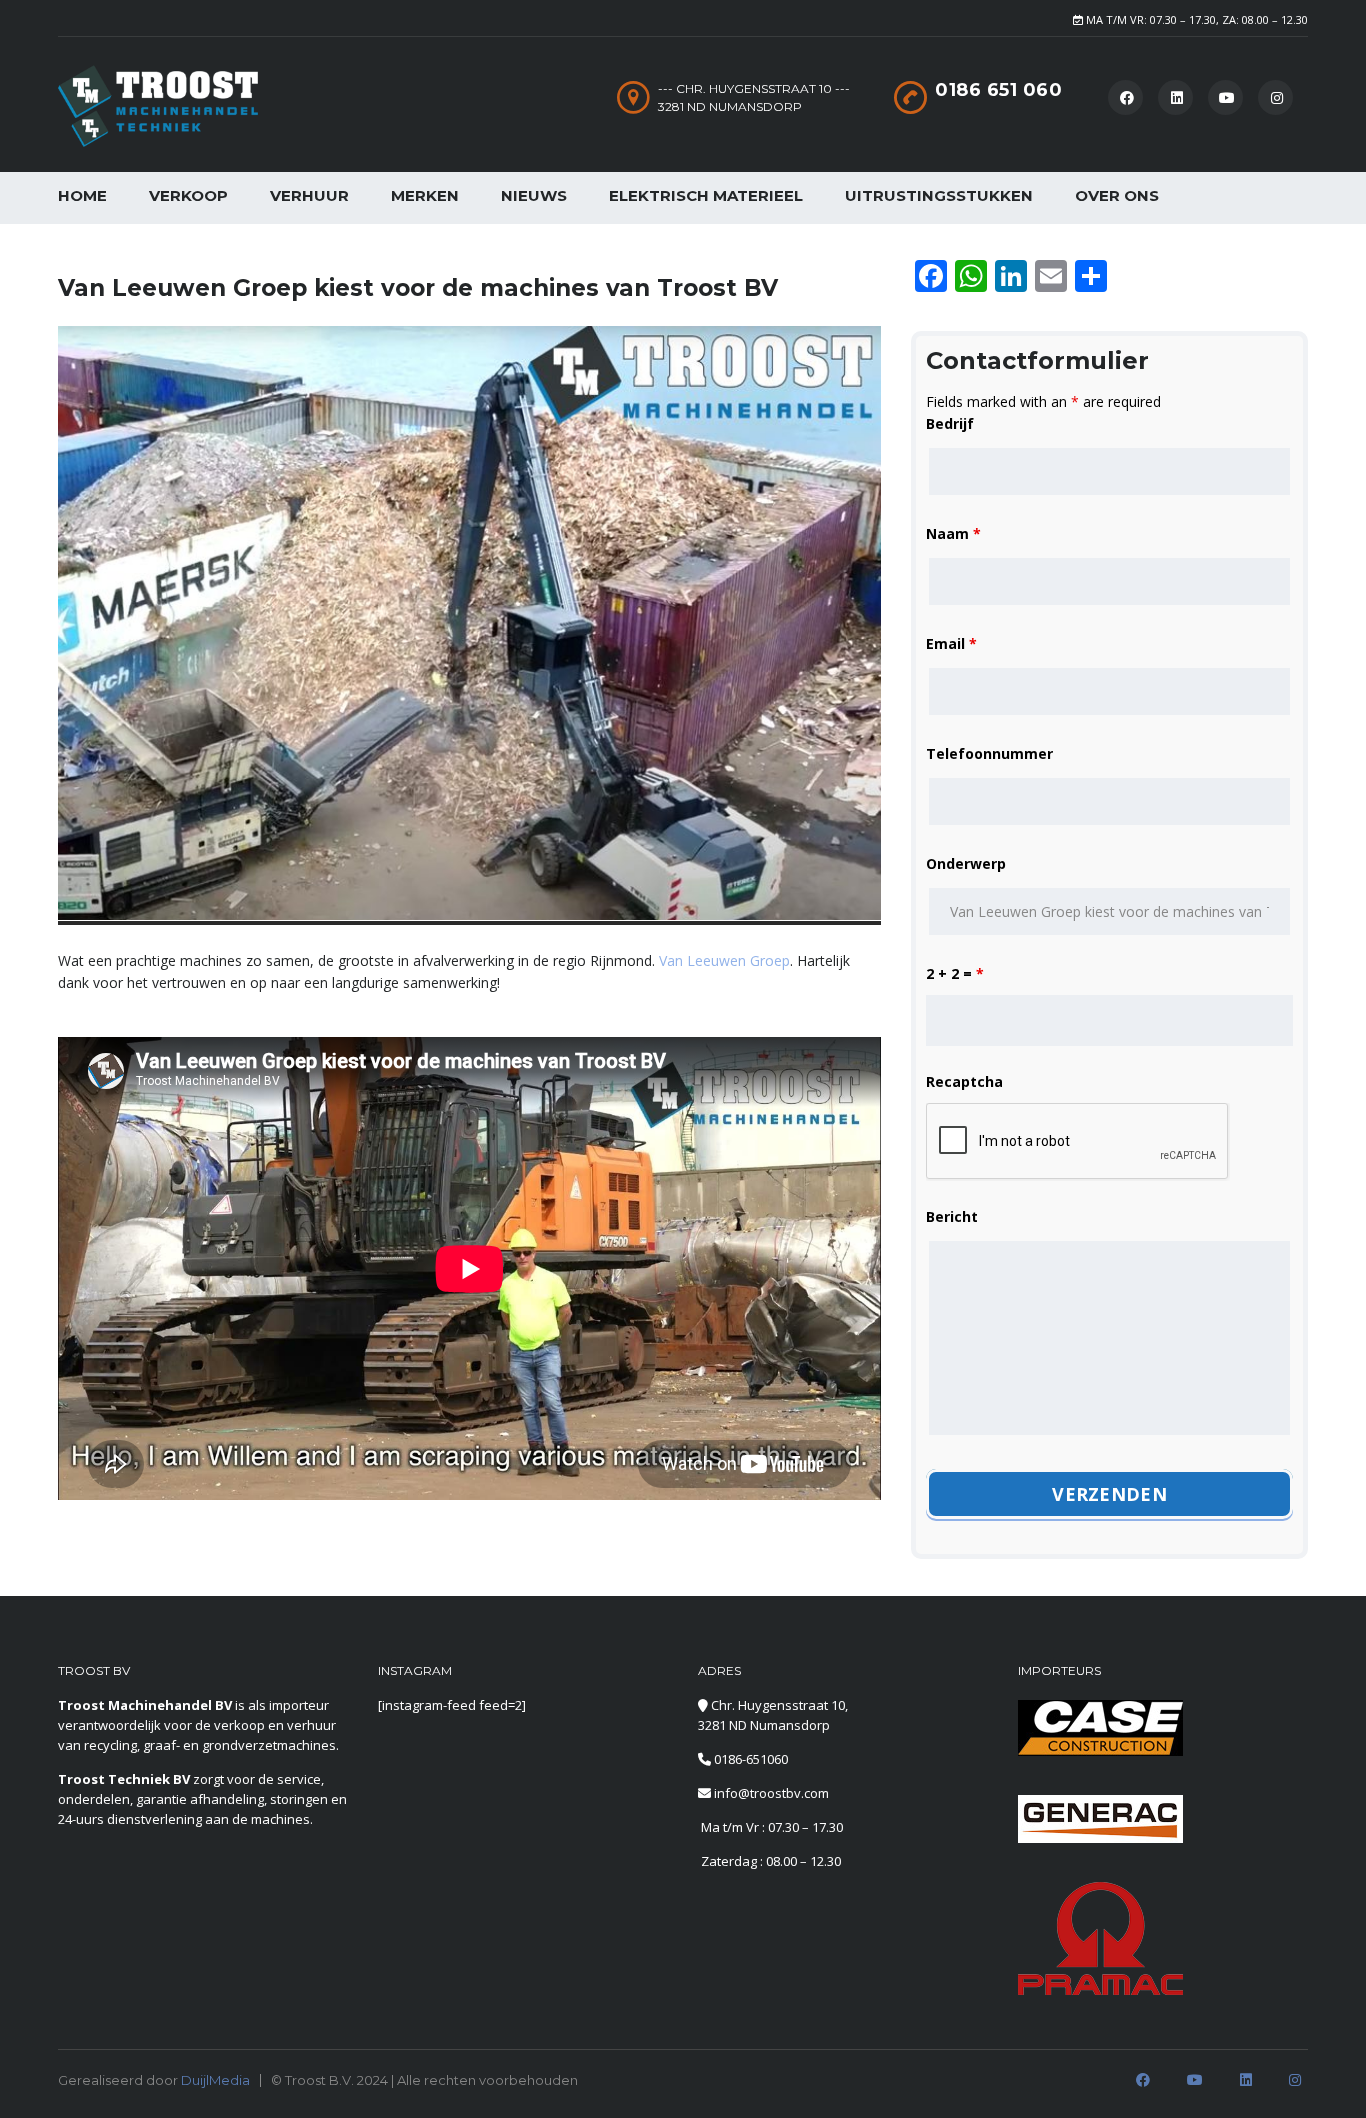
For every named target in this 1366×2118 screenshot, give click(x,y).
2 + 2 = (955, 973)
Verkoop (188, 195)
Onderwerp (966, 863)
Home (82, 195)
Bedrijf (950, 423)
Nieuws (534, 195)
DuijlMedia (215, 2080)
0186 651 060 (998, 90)
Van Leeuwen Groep (724, 960)
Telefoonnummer (989, 753)
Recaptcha (964, 1081)
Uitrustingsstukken (939, 195)
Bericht (952, 1216)
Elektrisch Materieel (706, 195)
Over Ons (1117, 195)
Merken (425, 195)
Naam (953, 533)
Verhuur (309, 195)
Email (951, 643)
